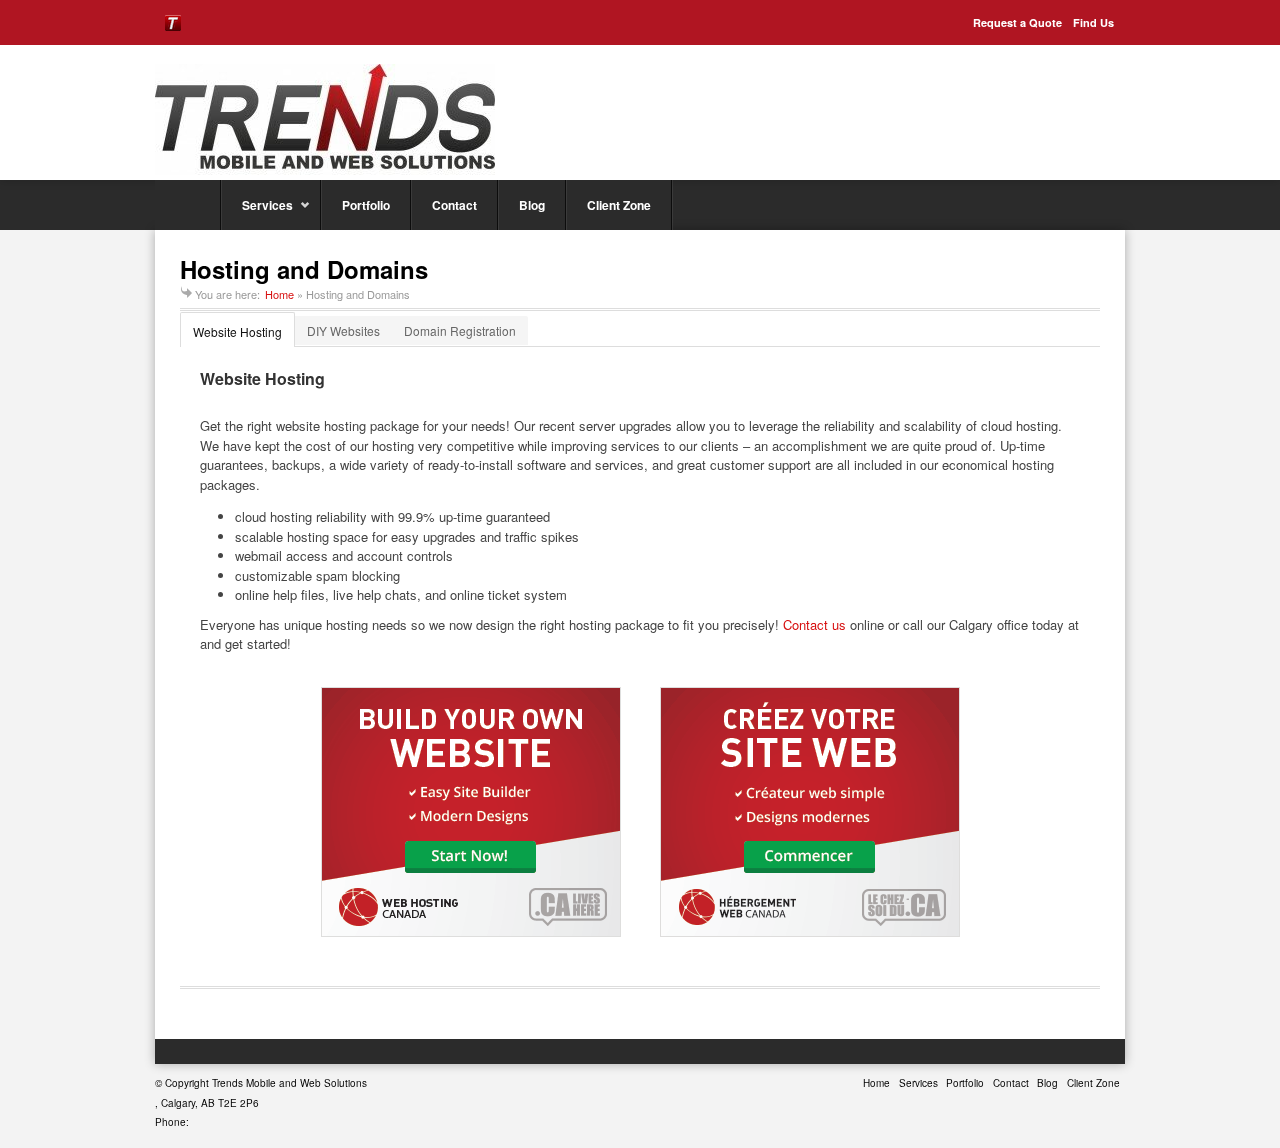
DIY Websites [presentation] (343, 330)
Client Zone (619, 205)
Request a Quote (1017, 22)
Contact (454, 205)
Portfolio (366, 205)
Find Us (1093, 22)
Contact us (814, 624)
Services (257, 213)
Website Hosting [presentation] (237, 331)
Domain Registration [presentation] (460, 330)
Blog (532, 205)
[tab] (238, 331)
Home (188, 205)
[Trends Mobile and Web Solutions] (325, 119)
